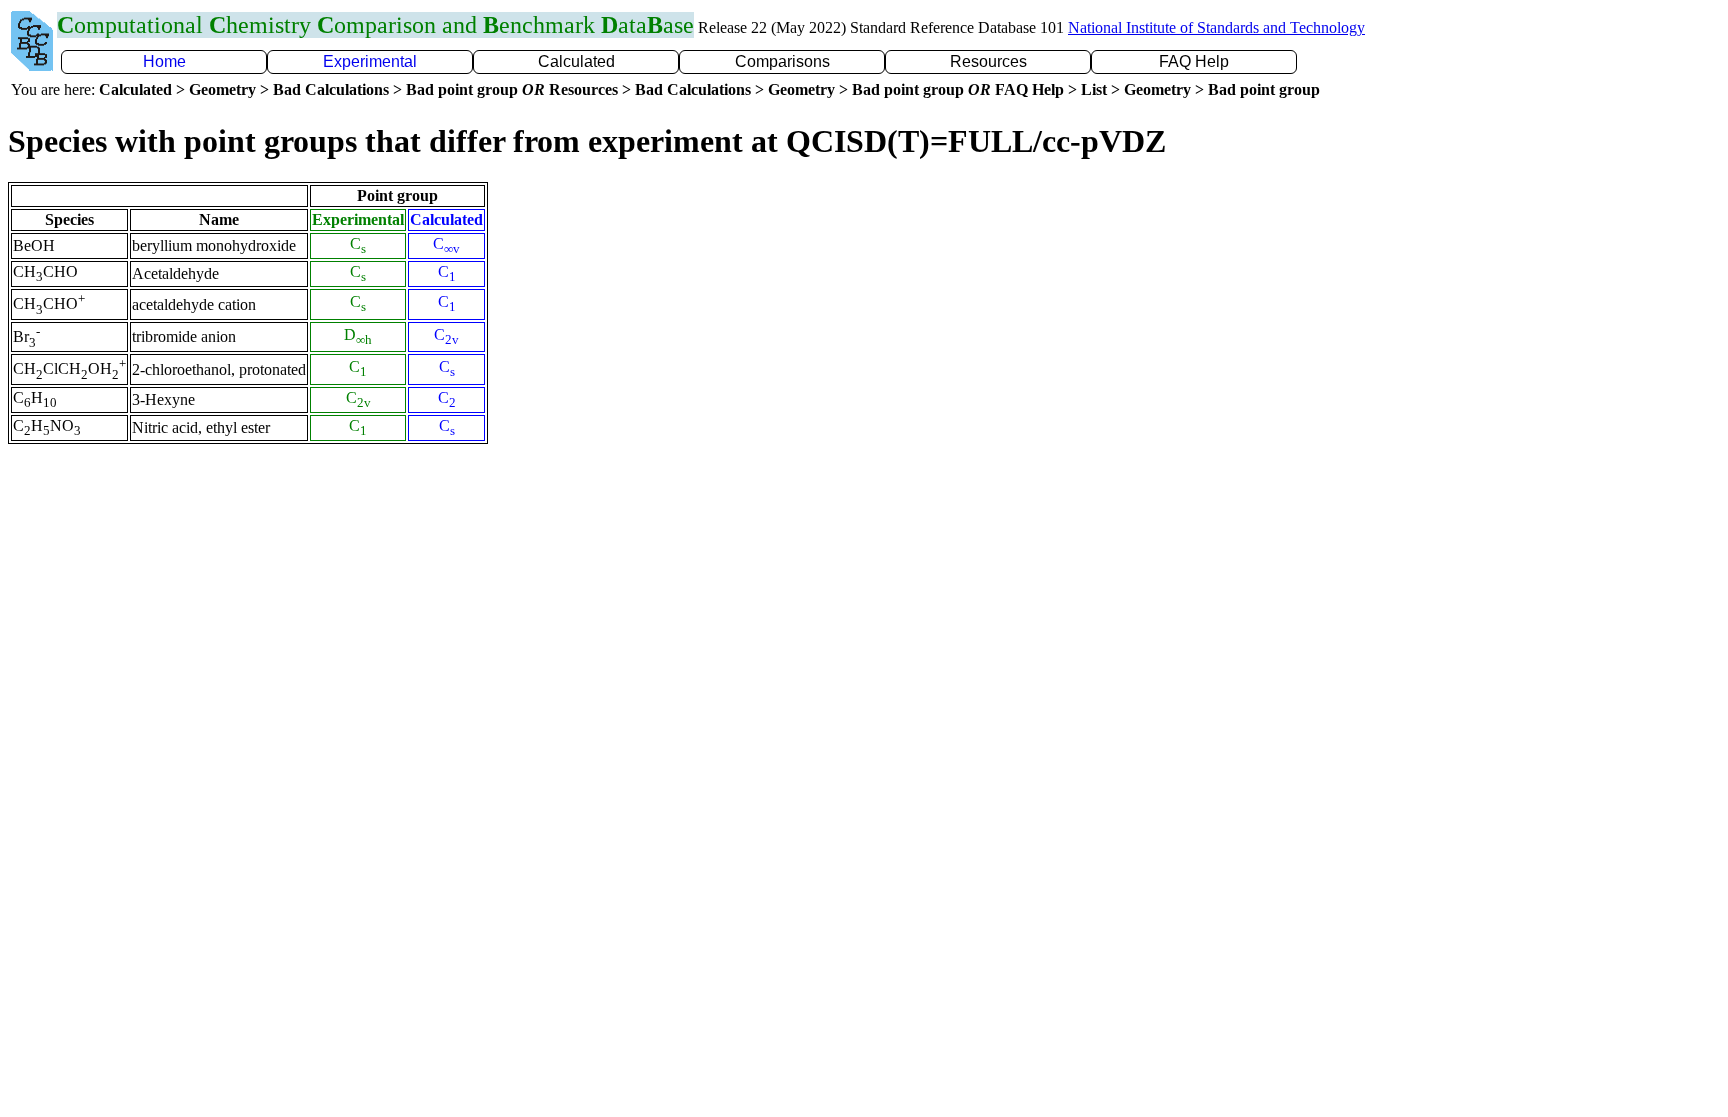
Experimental (370, 61)
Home (164, 61)
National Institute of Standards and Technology (1216, 27)
